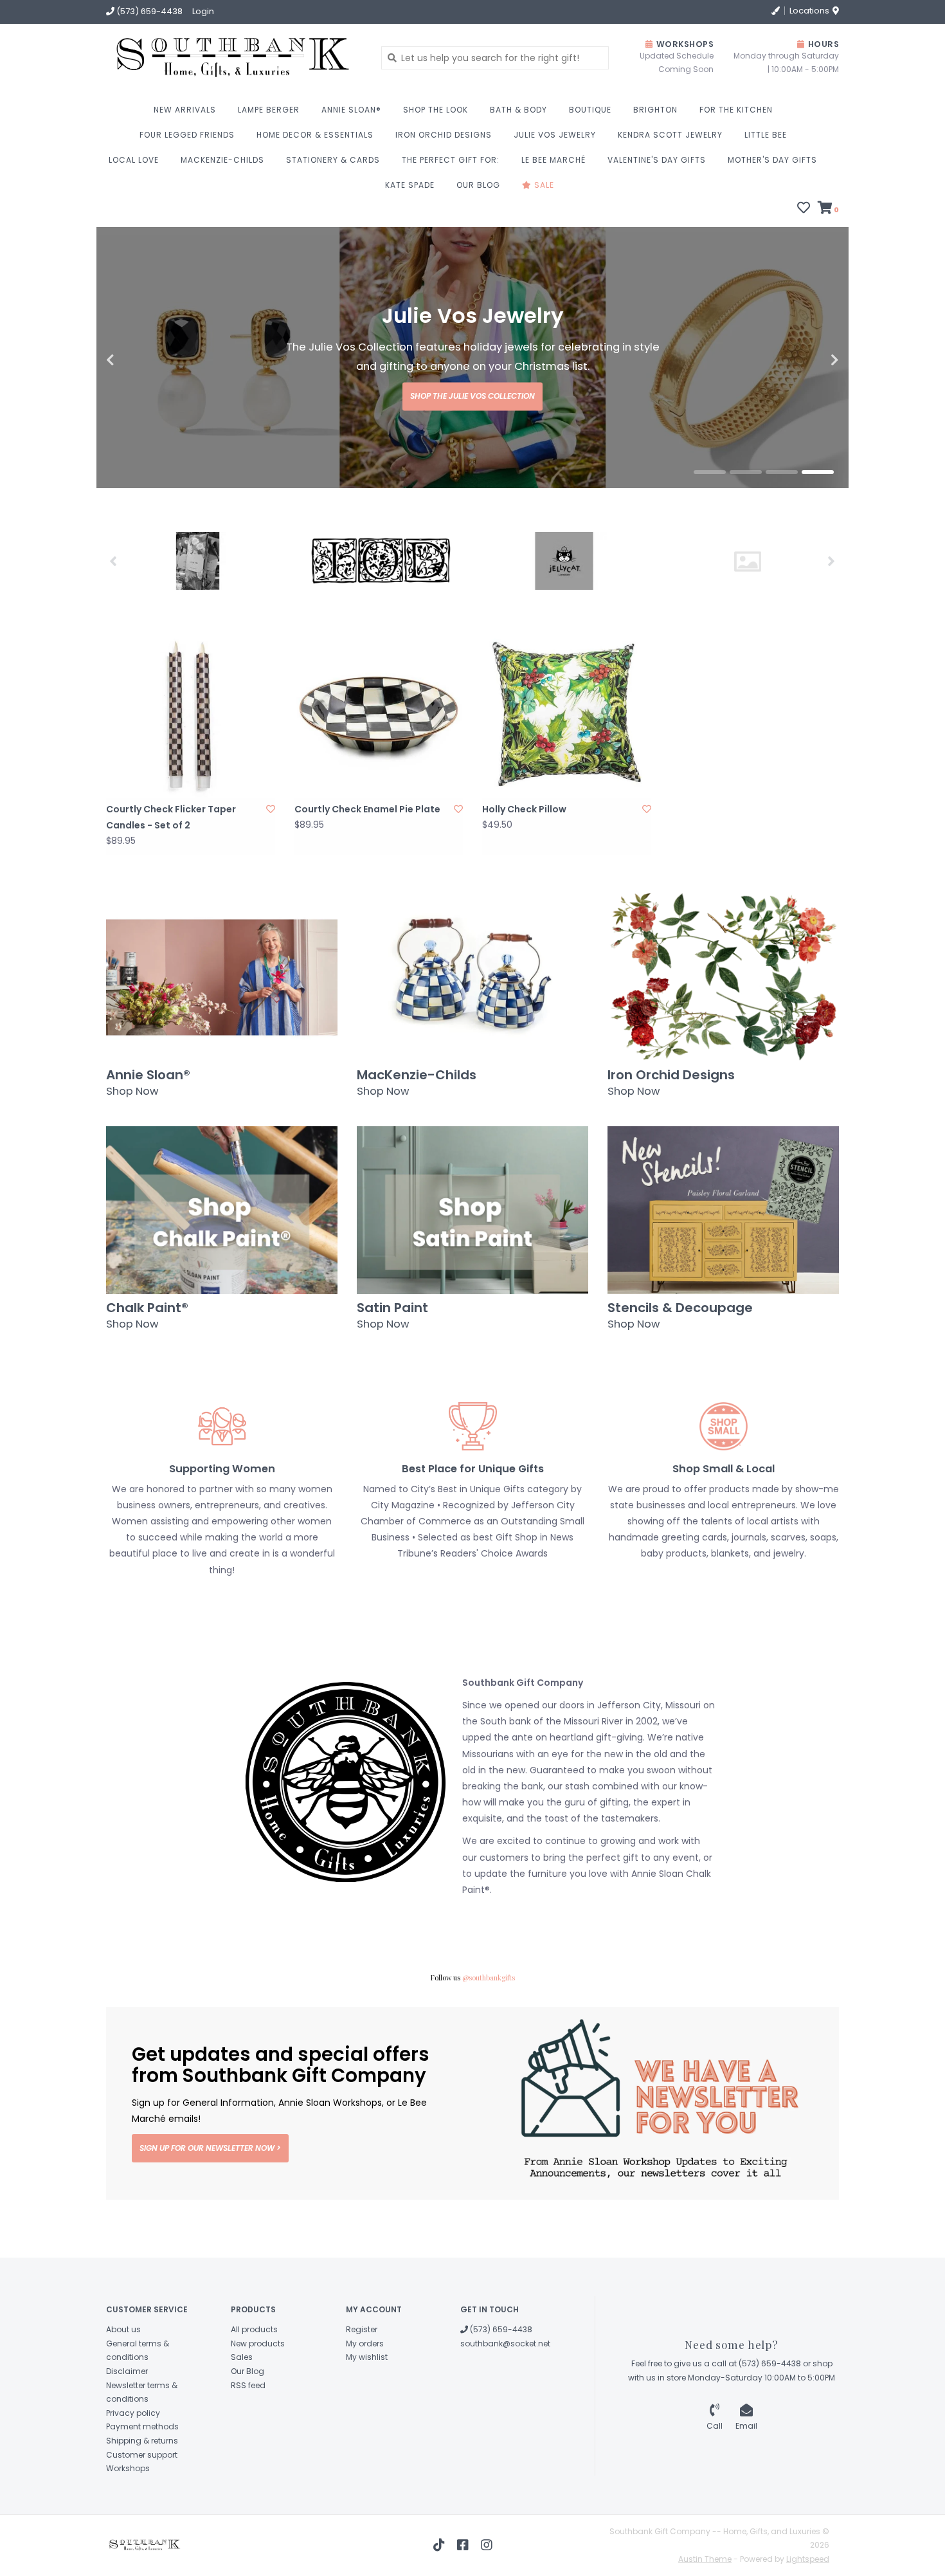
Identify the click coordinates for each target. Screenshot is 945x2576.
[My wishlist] (804, 209)
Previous (138, 390)
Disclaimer (127, 2430)
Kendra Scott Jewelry (670, 135)
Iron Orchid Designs (444, 135)
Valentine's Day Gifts (657, 160)
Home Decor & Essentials (315, 135)
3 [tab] (782, 531)
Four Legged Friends (187, 135)
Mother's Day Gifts (772, 160)
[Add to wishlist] (271, 868)
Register (362, 2388)
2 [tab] (746, 531)
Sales (242, 2416)
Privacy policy (133, 2471)
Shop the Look (436, 110)
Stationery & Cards (333, 160)
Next (807, 390)
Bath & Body (518, 110)
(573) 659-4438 (500, 2388)
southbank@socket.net (505, 2402)
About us (123, 2388)
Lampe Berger (269, 110)
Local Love (134, 160)
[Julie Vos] (747, 620)
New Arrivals (185, 110)
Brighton (655, 110)
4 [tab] (818, 531)
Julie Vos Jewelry (555, 135)
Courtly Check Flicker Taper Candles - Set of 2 (171, 876)
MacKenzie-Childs (222, 160)
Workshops (128, 2527)
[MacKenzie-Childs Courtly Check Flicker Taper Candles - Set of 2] (191, 773)
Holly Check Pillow (524, 868)
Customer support (142, 2513)
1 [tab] (710, 531)
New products (258, 2402)
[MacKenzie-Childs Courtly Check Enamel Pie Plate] (379, 773)
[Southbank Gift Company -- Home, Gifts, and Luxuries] (191, 58)
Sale (543, 185)
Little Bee (766, 135)
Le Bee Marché (553, 160)
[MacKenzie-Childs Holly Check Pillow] (567, 773)
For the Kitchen (736, 110)
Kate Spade (410, 185)
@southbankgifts (489, 2036)
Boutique (590, 110)
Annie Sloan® (351, 110)
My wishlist (367, 2416)
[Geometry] (198, 619)
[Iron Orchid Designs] (381, 619)
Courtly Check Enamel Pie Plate (367, 868)
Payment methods (142, 2485)
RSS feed (248, 2444)
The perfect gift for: (451, 160)
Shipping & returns (142, 2499)
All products (254, 2388)
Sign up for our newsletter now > (210, 2206)
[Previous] (113, 619)
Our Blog (478, 185)
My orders (365, 2402)
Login (203, 11)
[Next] (832, 619)
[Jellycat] (564, 619)
